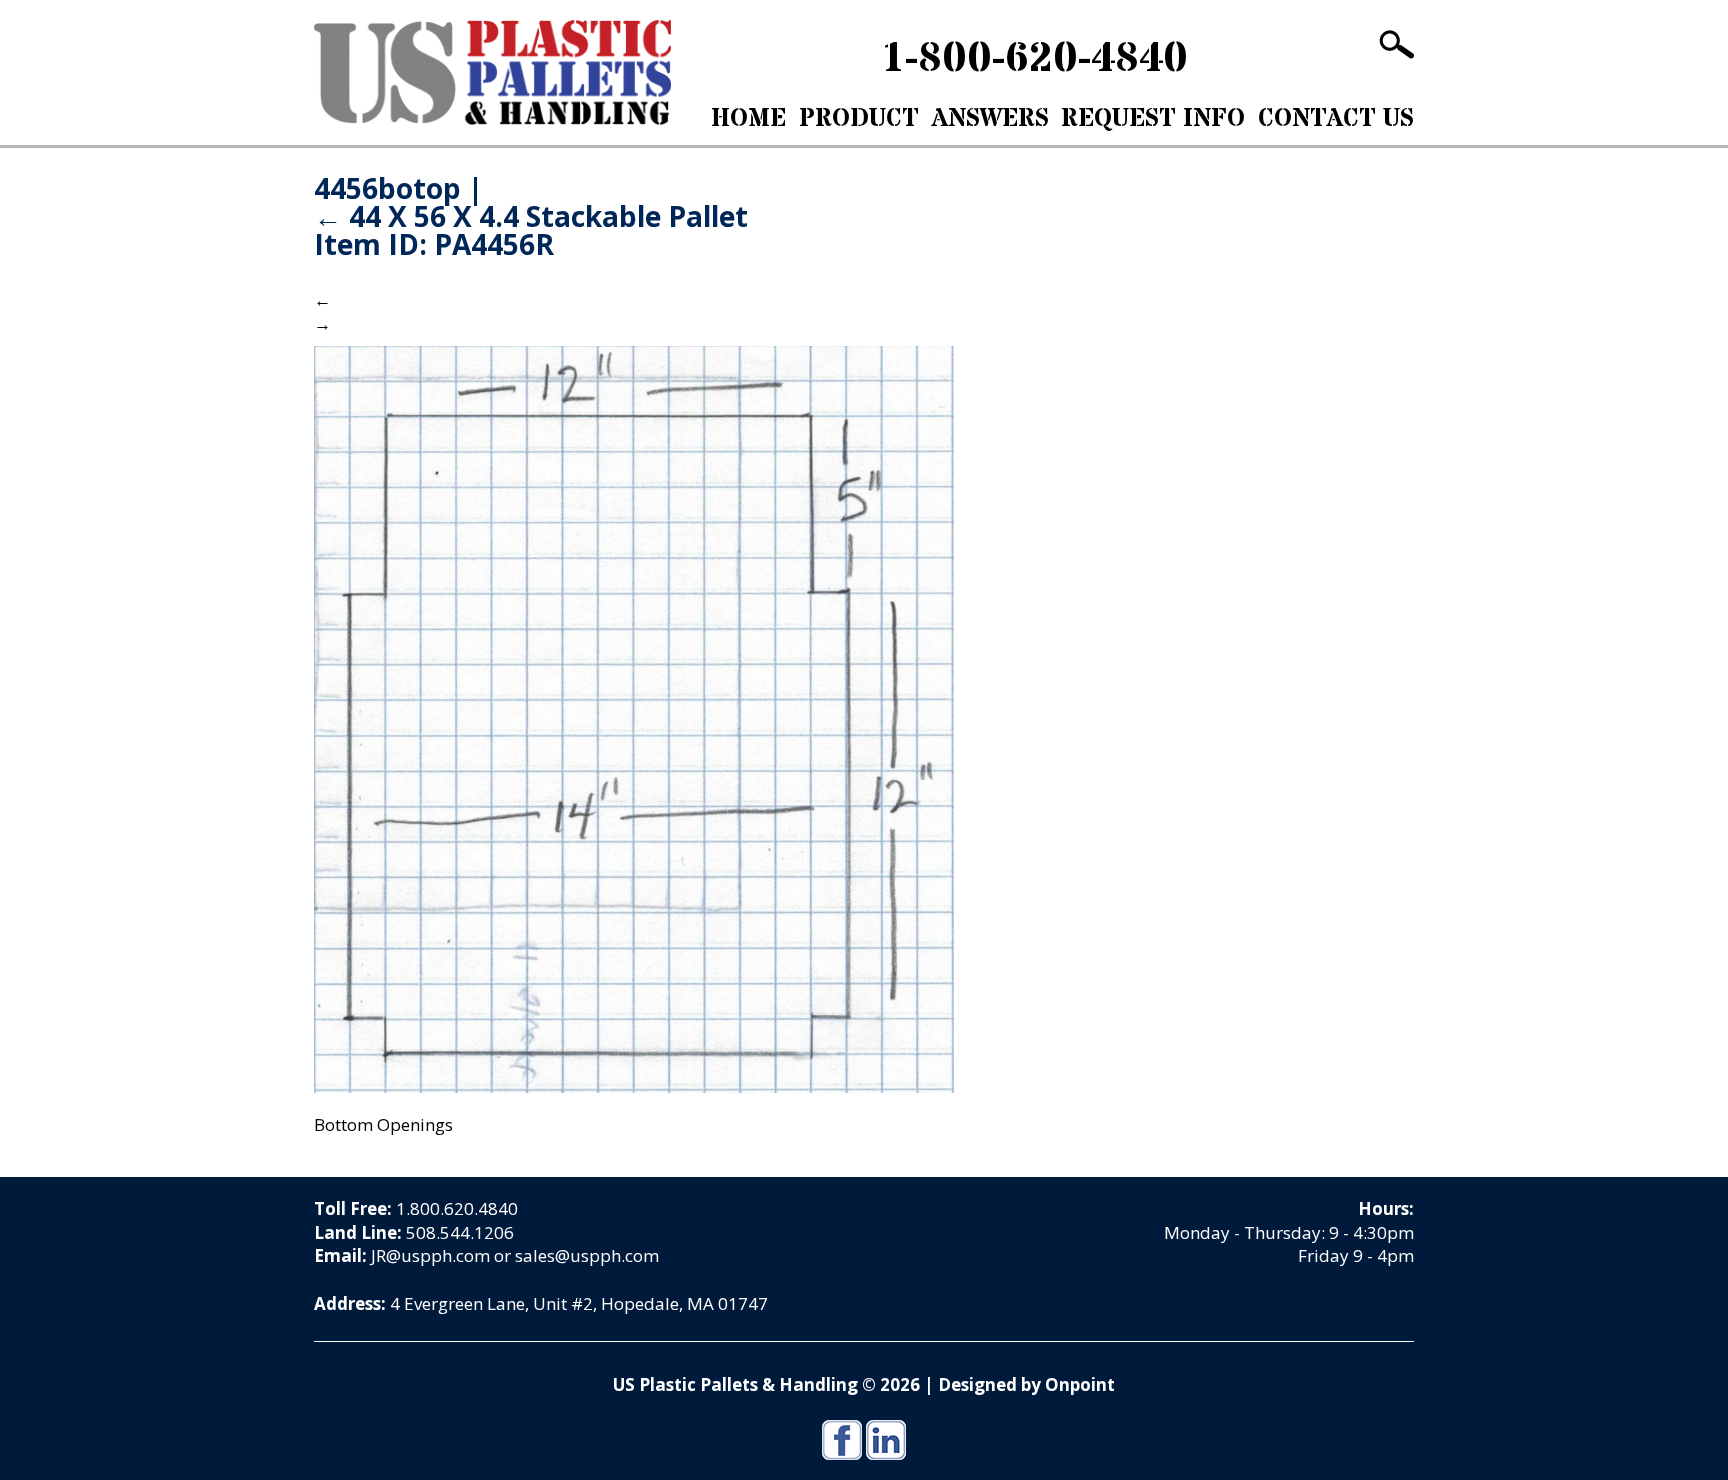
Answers (990, 119)
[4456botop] (634, 717)
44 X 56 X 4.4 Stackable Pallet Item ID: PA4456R (531, 230)
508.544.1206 (460, 1232)
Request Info (1153, 119)
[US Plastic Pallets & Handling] (492, 72)
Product (859, 119)
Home (748, 119)
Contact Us (1336, 119)
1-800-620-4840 (1034, 59)
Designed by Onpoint (1026, 1384)
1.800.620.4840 (457, 1208)
